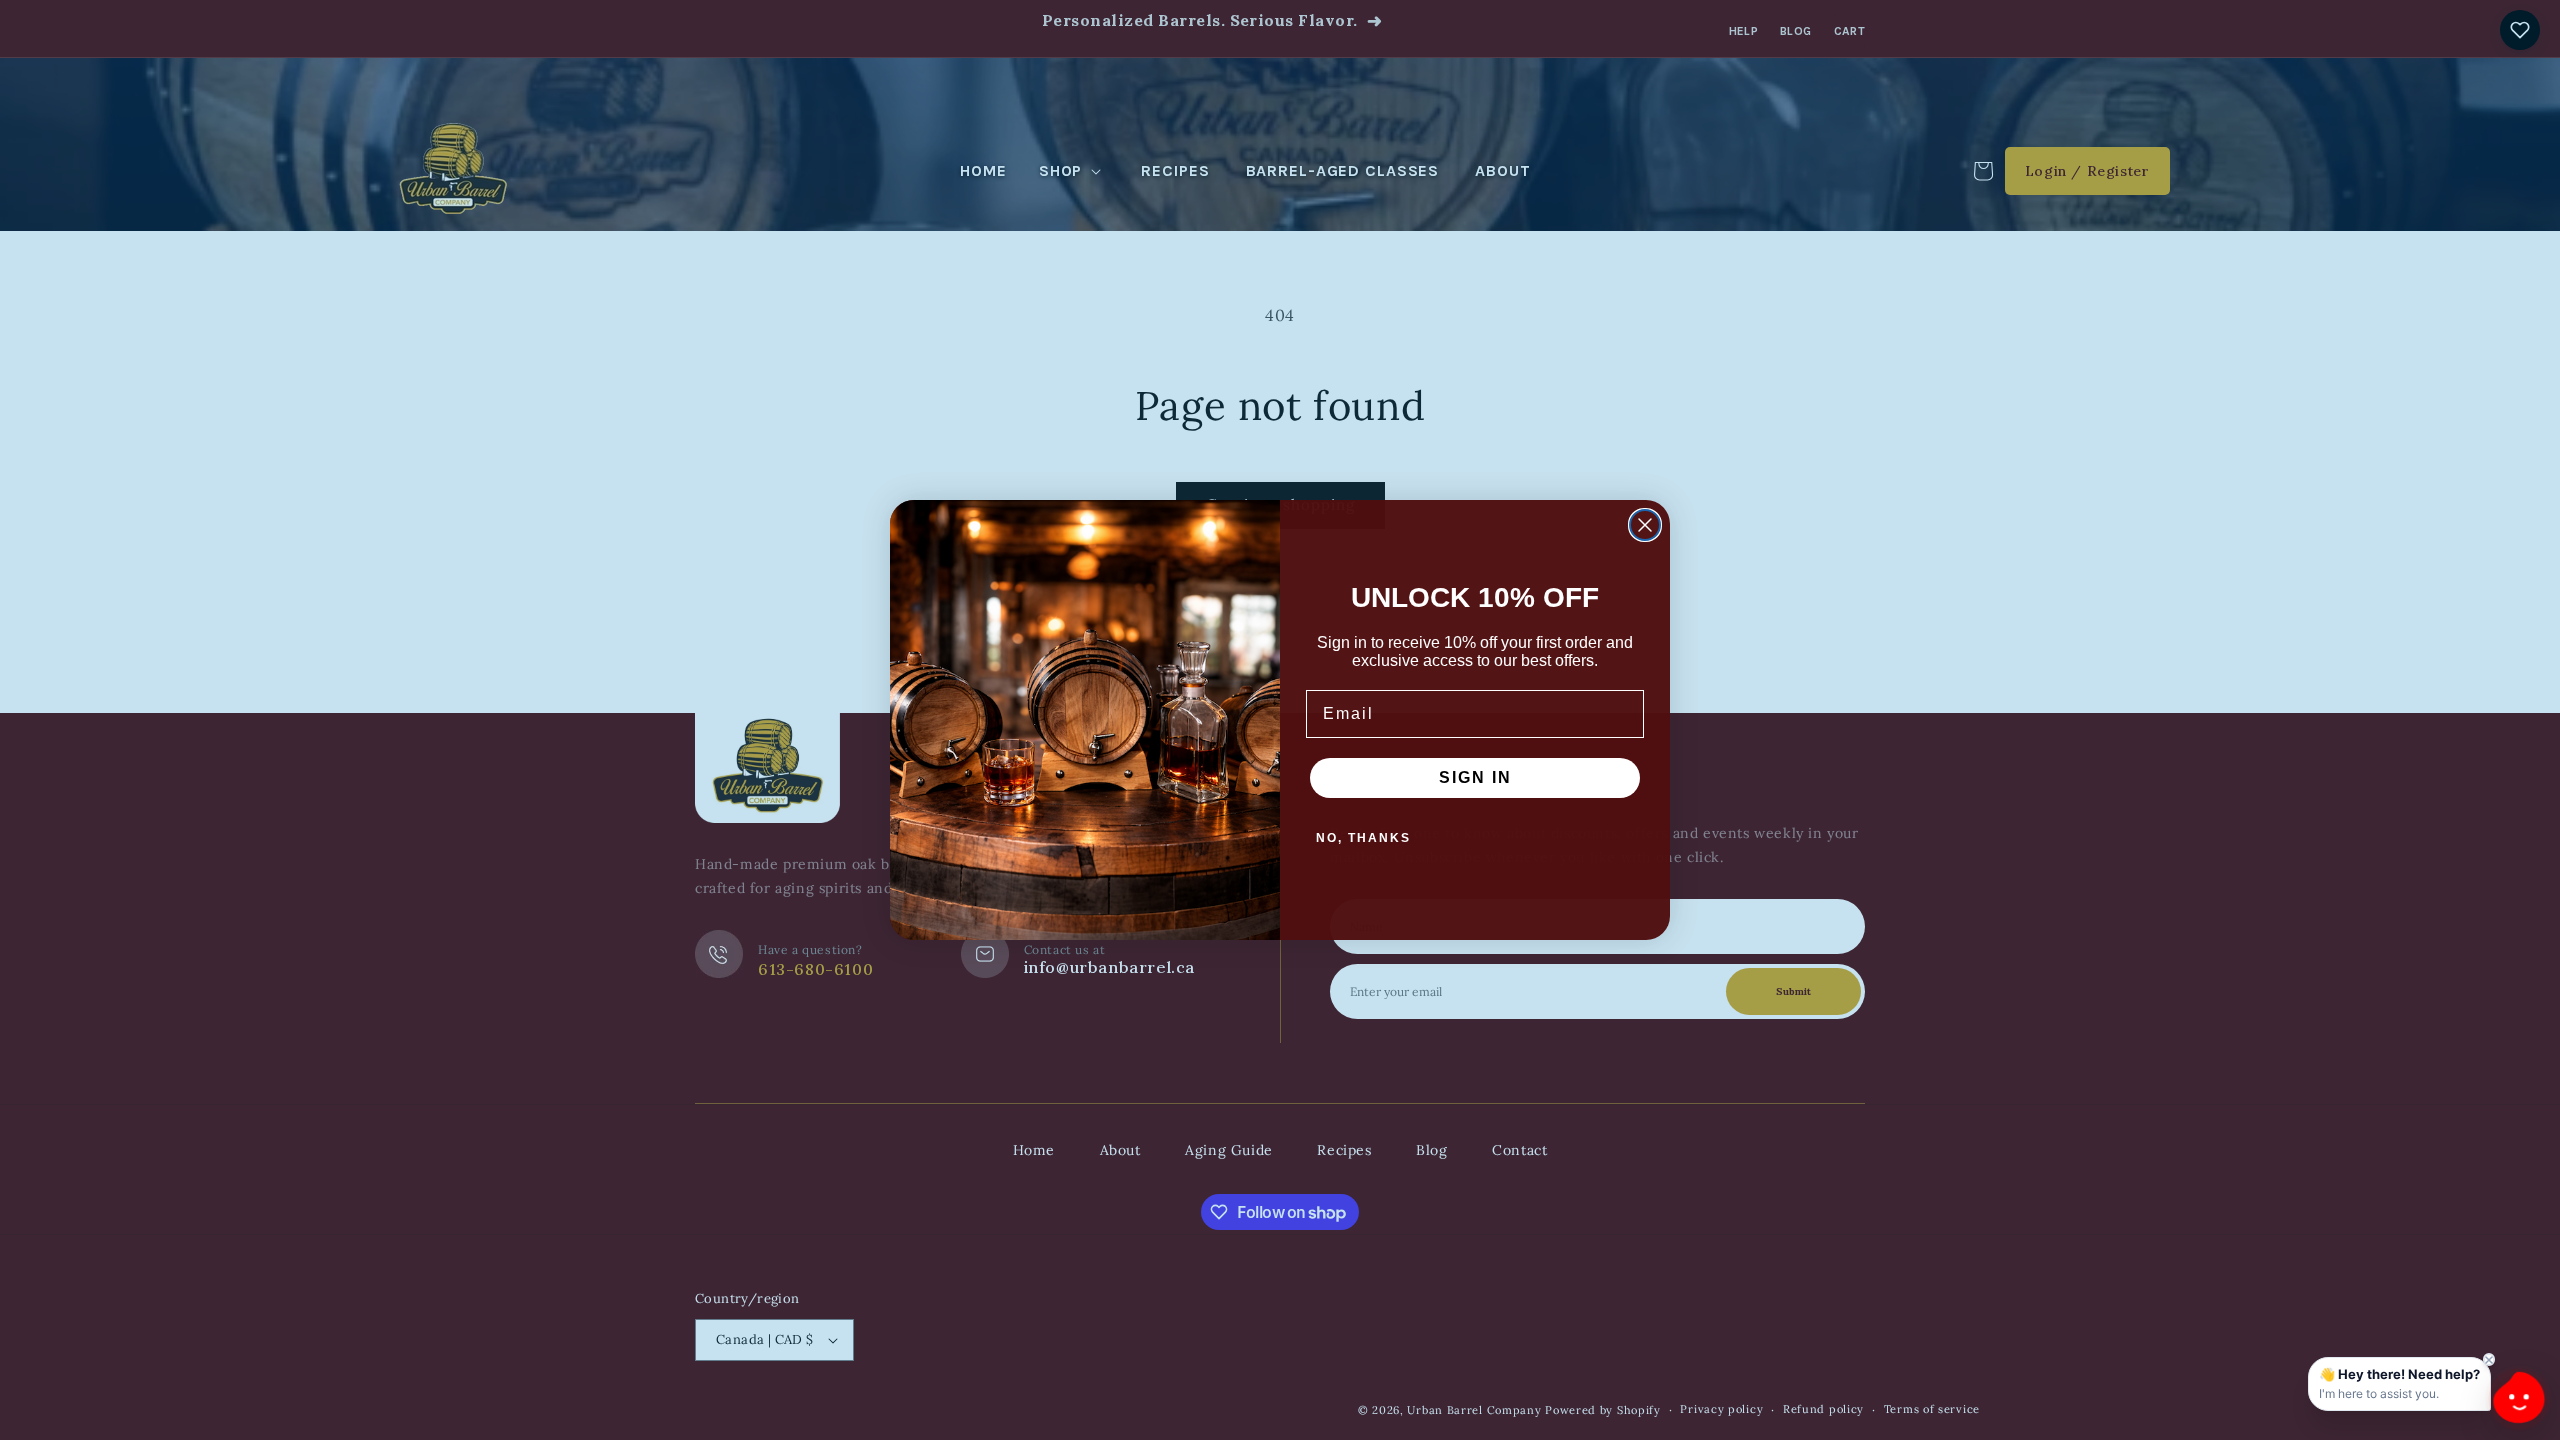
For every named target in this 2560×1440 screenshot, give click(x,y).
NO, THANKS (1363, 838)
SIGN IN (1475, 777)
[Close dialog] (1645, 525)
